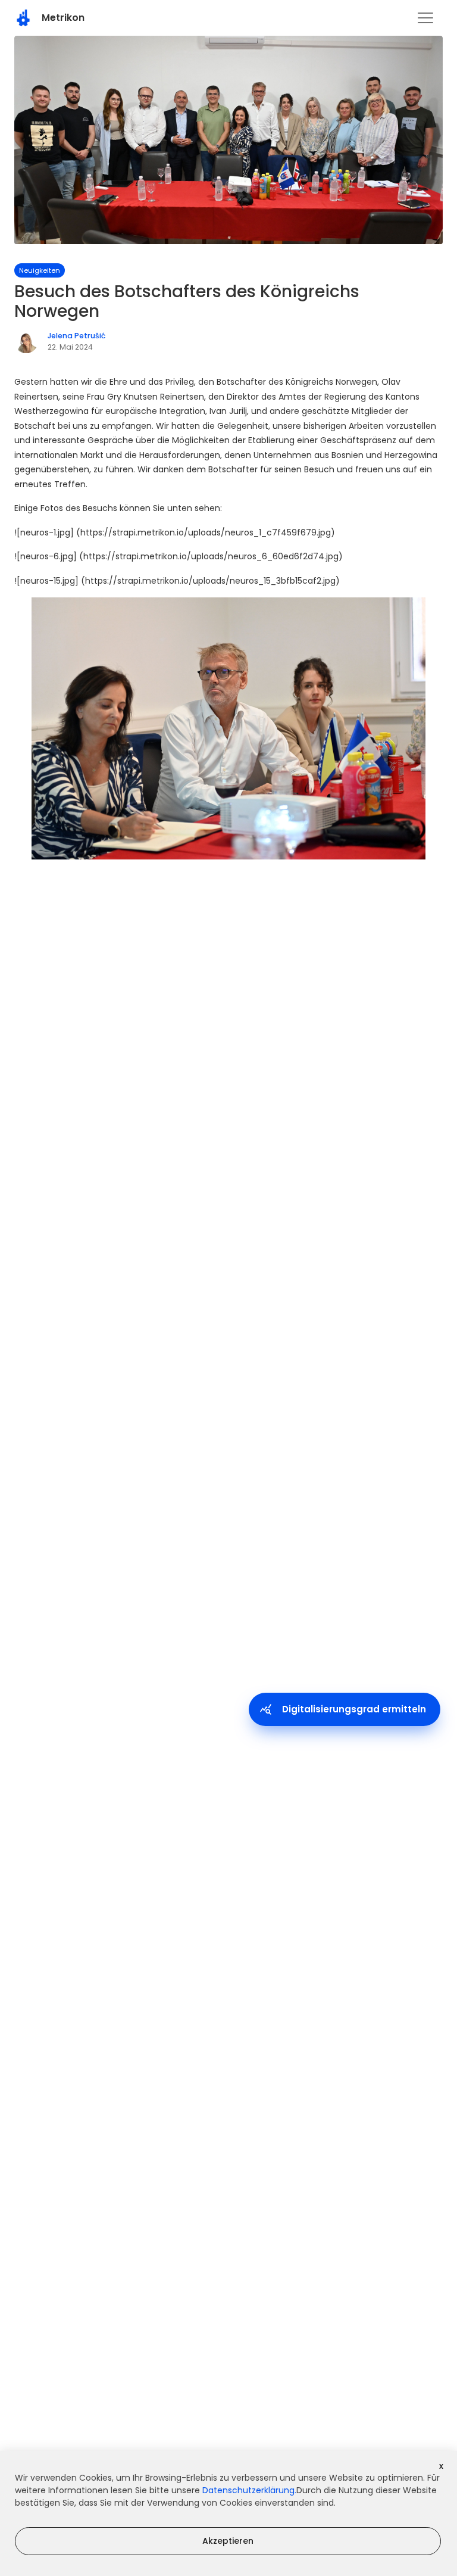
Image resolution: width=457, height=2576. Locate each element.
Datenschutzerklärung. (249, 2490)
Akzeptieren (228, 2541)
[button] (425, 18)
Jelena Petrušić (76, 336)
